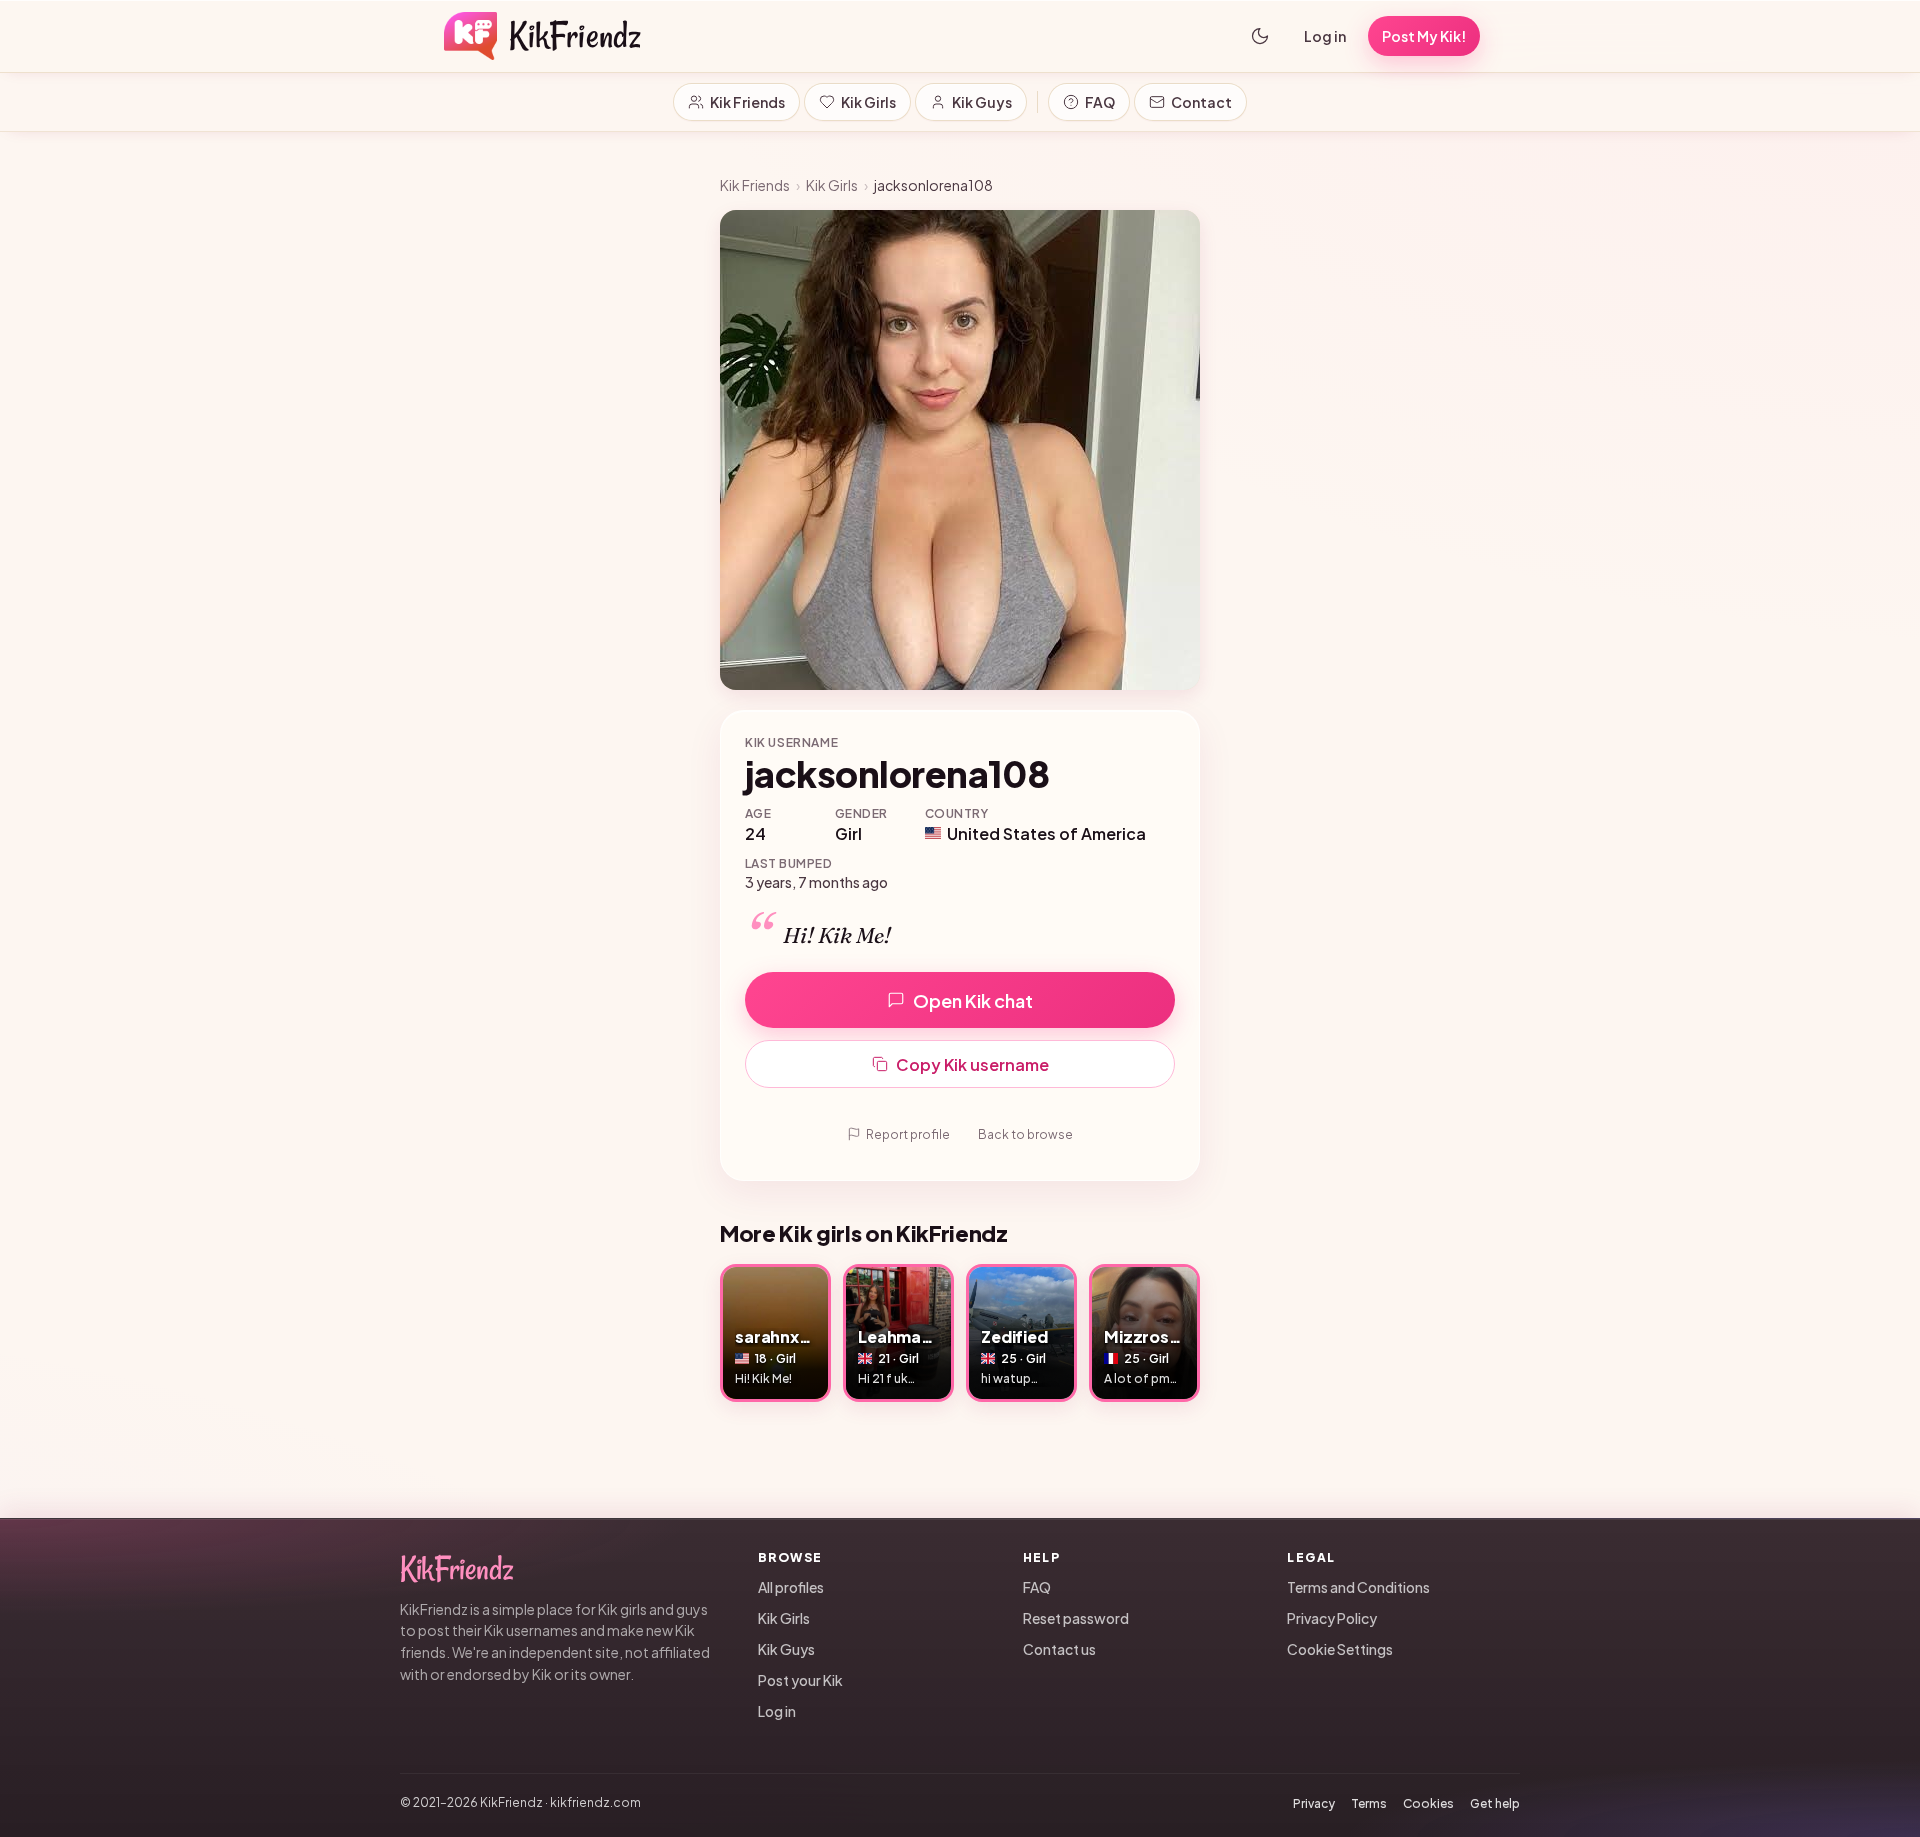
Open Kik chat (973, 1000)
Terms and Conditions (1358, 1587)
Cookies (1428, 1803)
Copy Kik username (972, 1064)
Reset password (1076, 1618)
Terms (1369, 1803)
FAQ (1100, 102)
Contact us (1059, 1649)
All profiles (791, 1587)
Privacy (1314, 1803)
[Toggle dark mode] (1260, 36)
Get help (1495, 1803)
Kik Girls (868, 102)
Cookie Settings (1340, 1649)
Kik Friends (747, 102)
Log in (1325, 36)
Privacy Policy (1332, 1618)
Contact (1201, 102)
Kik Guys (982, 102)
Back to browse (1025, 1134)
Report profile (908, 1134)
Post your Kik (800, 1680)
